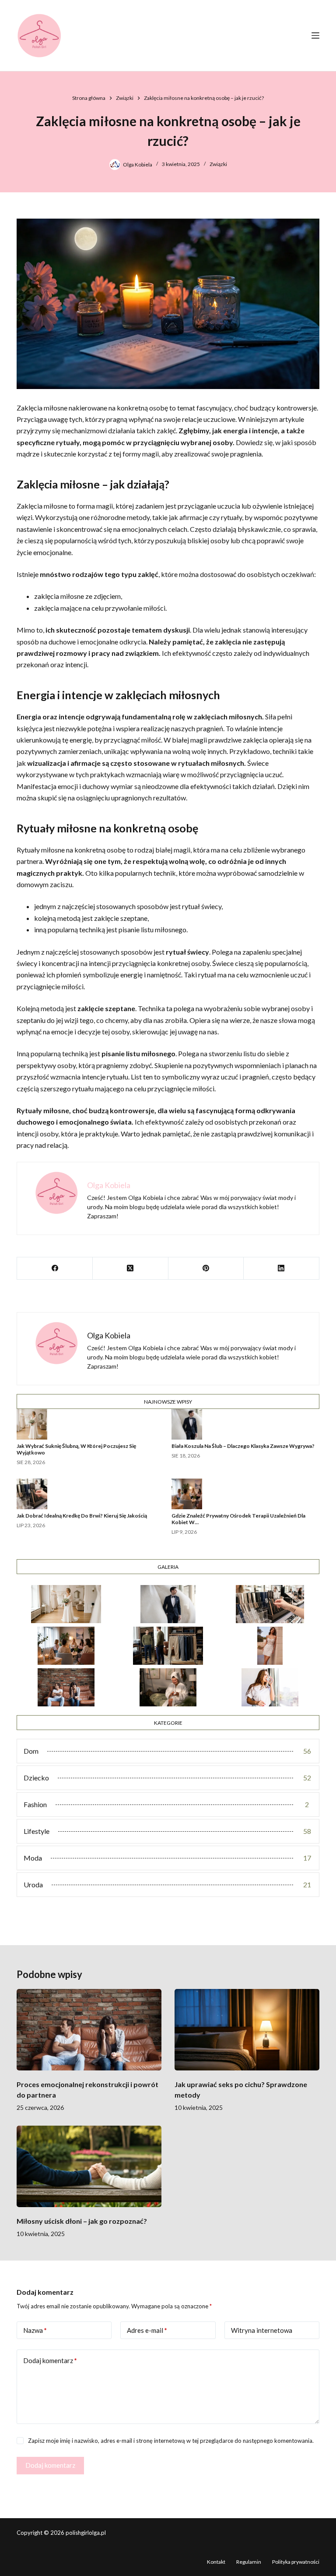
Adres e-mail (147, 2330)
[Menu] (315, 35)
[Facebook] (55, 1269)
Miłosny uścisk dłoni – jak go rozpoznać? (82, 2221)
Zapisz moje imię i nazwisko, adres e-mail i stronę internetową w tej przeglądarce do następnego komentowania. (171, 2441)
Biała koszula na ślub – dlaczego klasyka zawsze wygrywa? (243, 1446)
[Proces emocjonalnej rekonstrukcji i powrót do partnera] (89, 2030)
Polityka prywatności (296, 2562)
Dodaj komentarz (50, 2360)
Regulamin (249, 2562)
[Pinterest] (206, 1269)
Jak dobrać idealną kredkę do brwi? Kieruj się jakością (82, 1516)
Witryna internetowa (262, 2330)
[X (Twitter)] (131, 1269)
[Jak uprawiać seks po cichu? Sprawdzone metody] (247, 2030)
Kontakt (216, 2562)
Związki (218, 164)
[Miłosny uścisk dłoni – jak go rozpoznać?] (89, 2166)
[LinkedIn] (282, 1269)
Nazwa (35, 2330)
